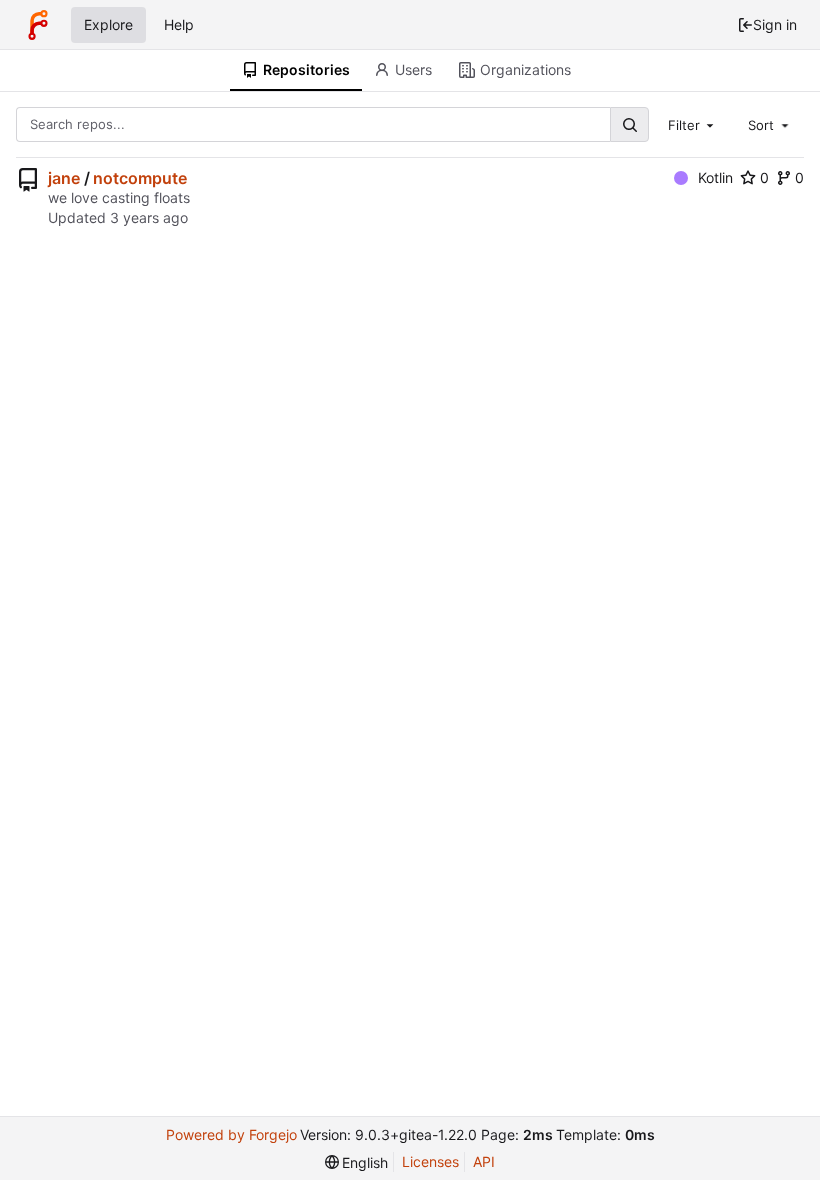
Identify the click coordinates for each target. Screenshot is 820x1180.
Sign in (775, 24)
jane (64, 178)
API (484, 1161)
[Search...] (629, 124)
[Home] (38, 25)
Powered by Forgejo (231, 1134)
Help (179, 24)
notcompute (140, 178)
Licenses (430, 1161)
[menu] (357, 1162)
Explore (108, 24)
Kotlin (715, 177)
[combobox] (693, 124)
